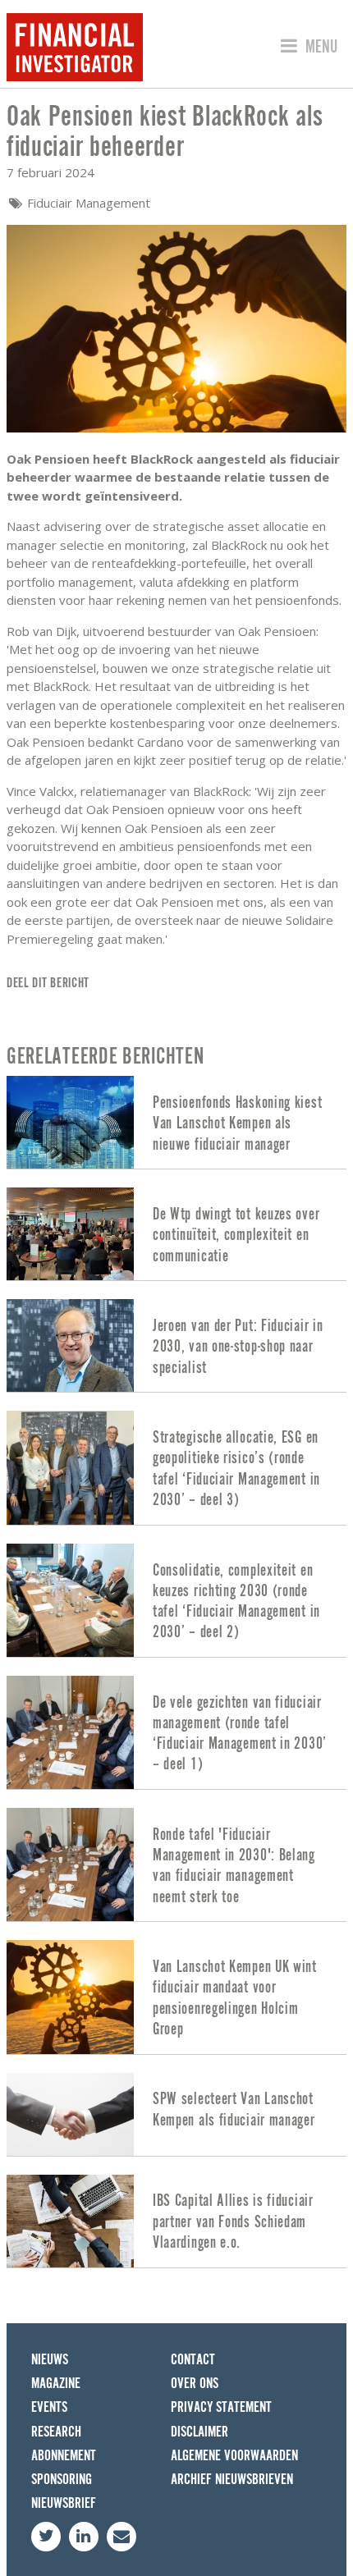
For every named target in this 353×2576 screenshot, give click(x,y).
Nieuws (50, 2360)
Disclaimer (199, 2432)
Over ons (195, 2384)
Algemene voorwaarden (234, 2456)
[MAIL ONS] (121, 2537)
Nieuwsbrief (64, 2503)
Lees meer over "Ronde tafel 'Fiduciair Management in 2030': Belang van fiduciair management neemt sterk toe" (176, 1865)
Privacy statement (221, 2407)
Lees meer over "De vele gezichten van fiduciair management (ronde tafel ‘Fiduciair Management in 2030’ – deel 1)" (176, 1732)
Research (56, 2432)
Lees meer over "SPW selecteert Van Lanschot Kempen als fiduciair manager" (176, 2114)
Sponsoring (62, 2480)
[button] (307, 47)
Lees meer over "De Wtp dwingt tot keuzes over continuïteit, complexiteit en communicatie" (176, 1234)
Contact (193, 2360)
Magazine (56, 2384)
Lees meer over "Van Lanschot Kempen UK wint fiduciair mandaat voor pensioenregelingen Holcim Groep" (176, 1997)
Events (49, 2407)
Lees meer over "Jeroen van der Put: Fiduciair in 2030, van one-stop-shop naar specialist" (176, 1345)
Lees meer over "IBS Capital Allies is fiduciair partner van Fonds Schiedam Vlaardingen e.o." (176, 2221)
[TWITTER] (46, 2537)
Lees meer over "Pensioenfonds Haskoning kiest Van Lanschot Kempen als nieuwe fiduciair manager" (176, 1122)
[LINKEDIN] (84, 2537)
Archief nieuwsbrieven (232, 2480)
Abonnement (64, 2456)
